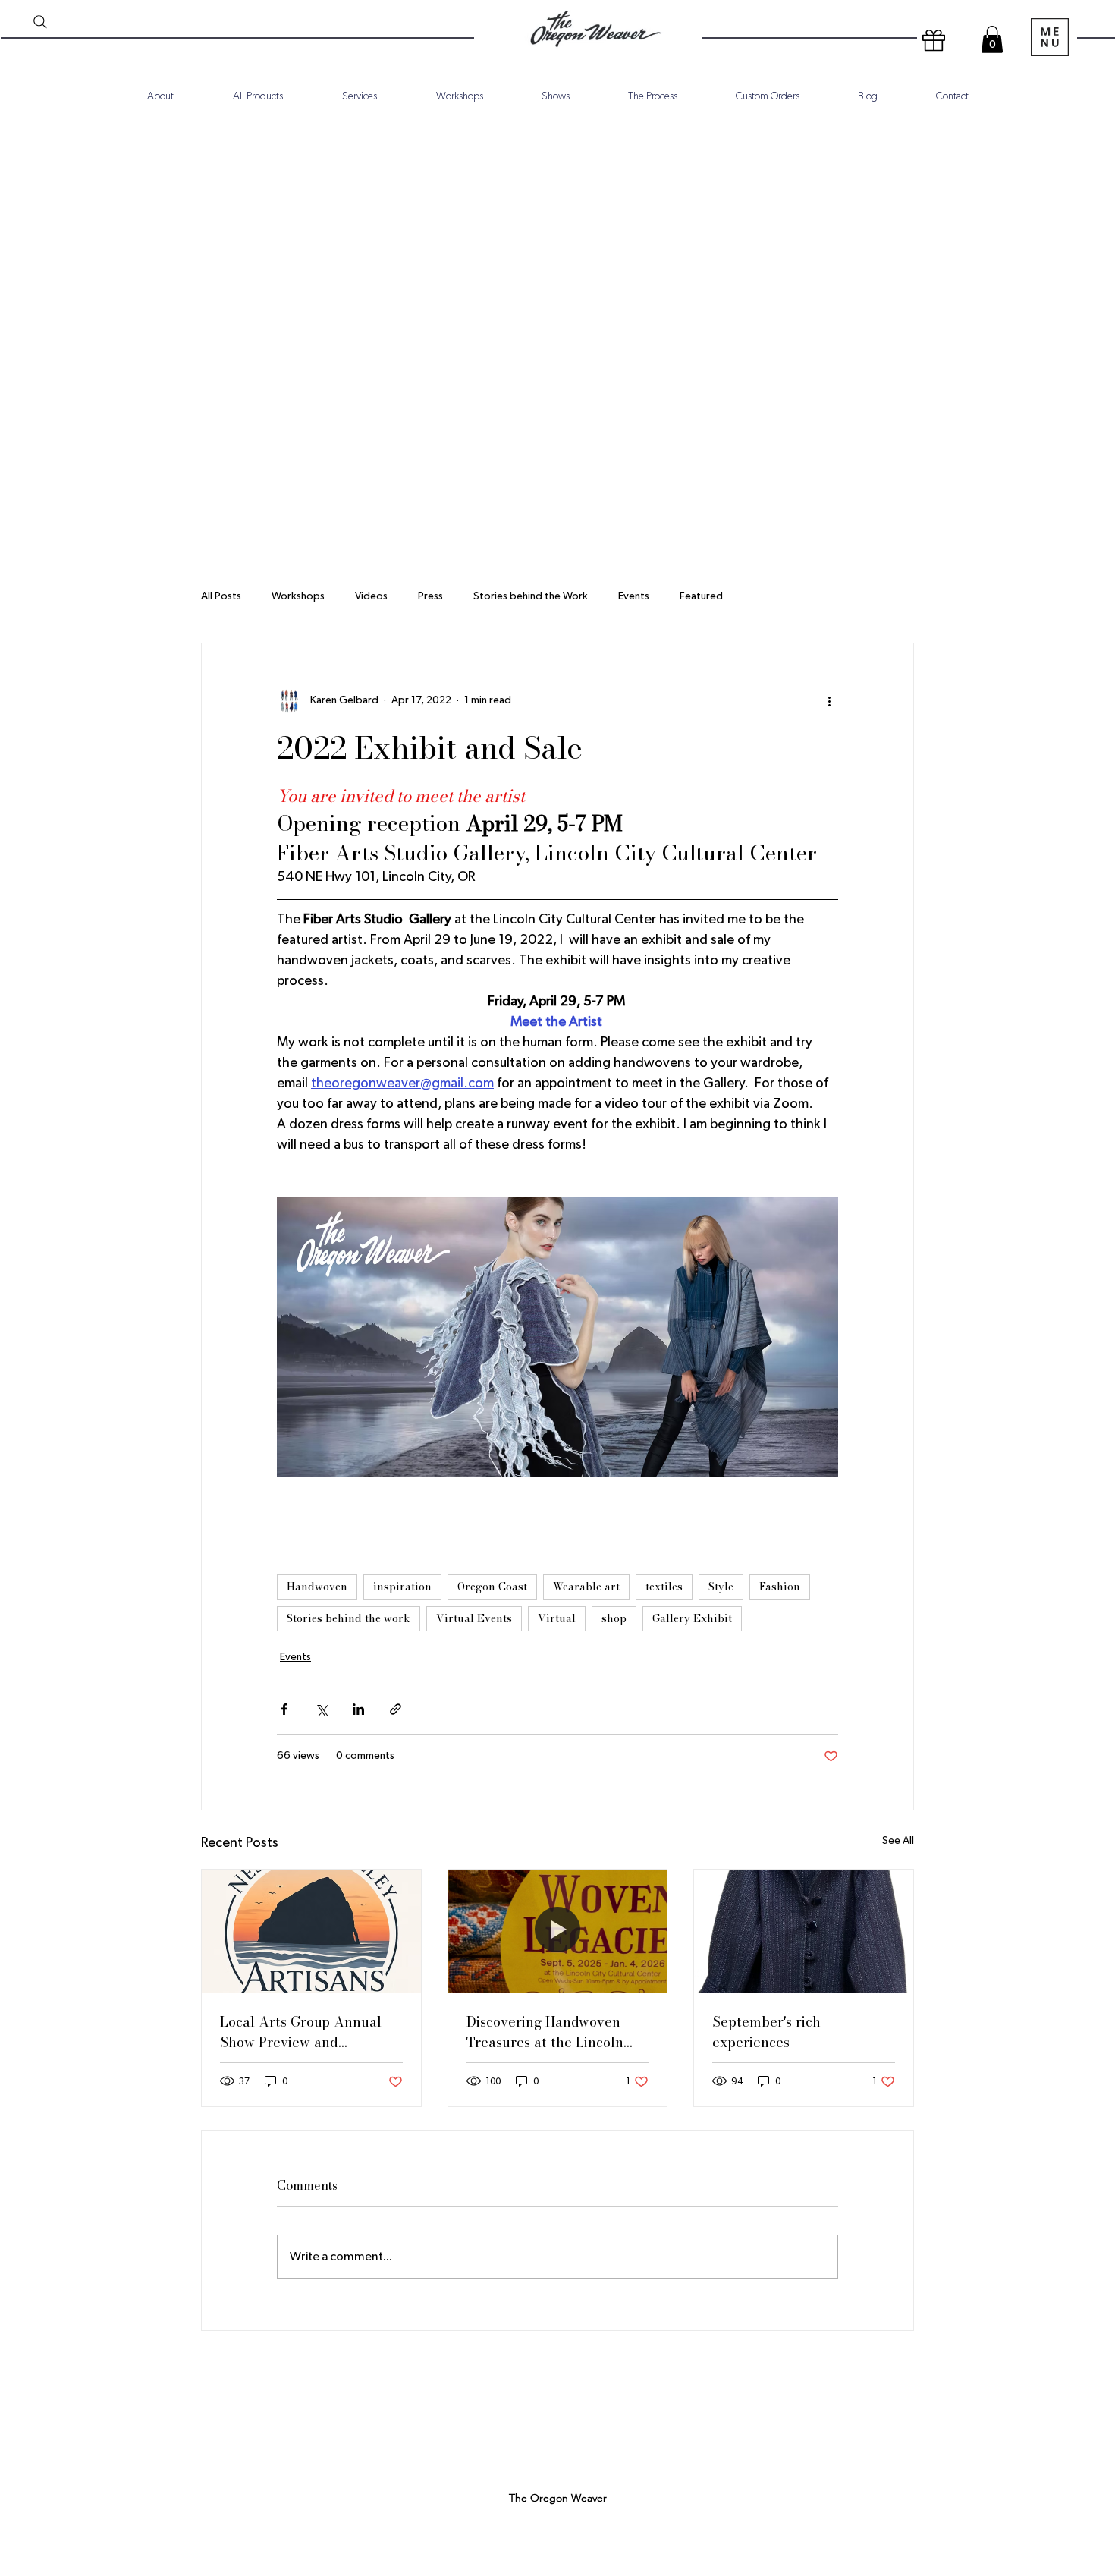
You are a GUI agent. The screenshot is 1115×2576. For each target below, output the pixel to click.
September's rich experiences (766, 2032)
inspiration (402, 1587)
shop (614, 1618)
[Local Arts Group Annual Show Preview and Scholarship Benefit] (311, 1931)
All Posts (221, 596)
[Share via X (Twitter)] (321, 1709)
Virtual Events (474, 1618)
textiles (664, 1587)
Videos (371, 596)
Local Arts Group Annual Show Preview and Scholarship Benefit (301, 2032)
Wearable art (586, 1587)
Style (721, 1587)
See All (898, 1841)
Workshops (298, 596)
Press (430, 596)
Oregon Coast (492, 1587)
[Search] (40, 22)
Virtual (557, 1618)
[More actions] (829, 701)
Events (634, 596)
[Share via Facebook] (284, 1709)
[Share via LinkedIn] (358, 1709)
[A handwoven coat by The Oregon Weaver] (804, 1931)
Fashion (780, 1587)
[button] (992, 39)
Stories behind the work (349, 1618)
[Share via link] (396, 1709)
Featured (701, 596)
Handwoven (317, 1587)
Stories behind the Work (531, 596)
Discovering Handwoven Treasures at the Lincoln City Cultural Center (545, 2032)
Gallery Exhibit (692, 1618)
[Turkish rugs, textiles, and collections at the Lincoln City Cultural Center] (558, 1931)
